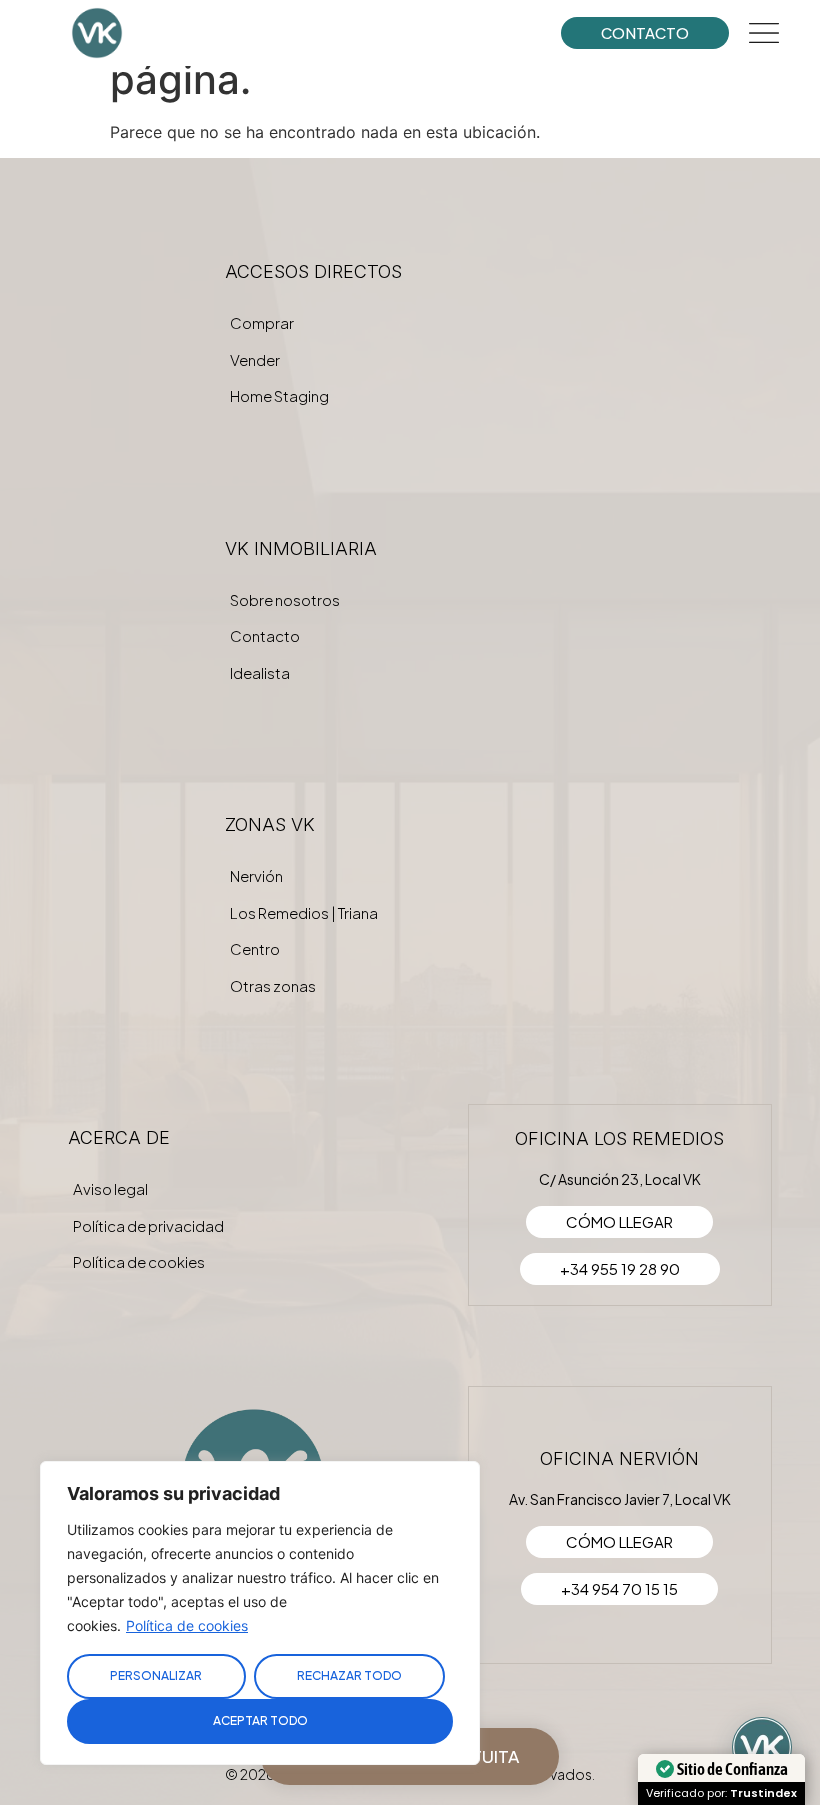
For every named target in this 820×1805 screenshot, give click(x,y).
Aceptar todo (260, 1720)
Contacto (265, 635)
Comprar (262, 322)
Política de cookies (187, 1625)
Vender (255, 359)
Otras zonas (273, 985)
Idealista (260, 672)
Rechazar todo (349, 1675)
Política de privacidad (148, 1225)
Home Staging (279, 395)
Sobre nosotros (285, 599)
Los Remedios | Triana (304, 912)
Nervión (256, 875)
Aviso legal (110, 1188)
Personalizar (156, 1675)
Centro (255, 948)
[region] (260, 1613)
